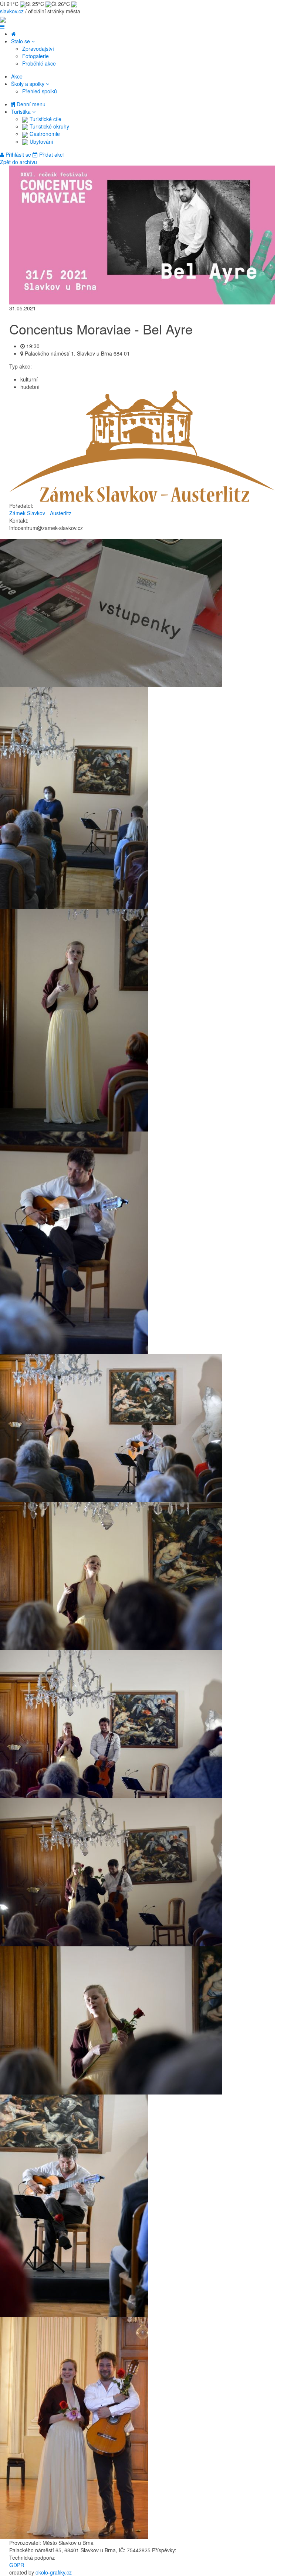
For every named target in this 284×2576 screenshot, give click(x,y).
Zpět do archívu (18, 162)
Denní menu (30, 104)
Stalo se (21, 41)
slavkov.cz (12, 11)
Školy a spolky (28, 84)
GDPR (17, 2565)
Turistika (22, 111)
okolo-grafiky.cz (54, 2572)
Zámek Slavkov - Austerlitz (40, 513)
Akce (17, 76)
